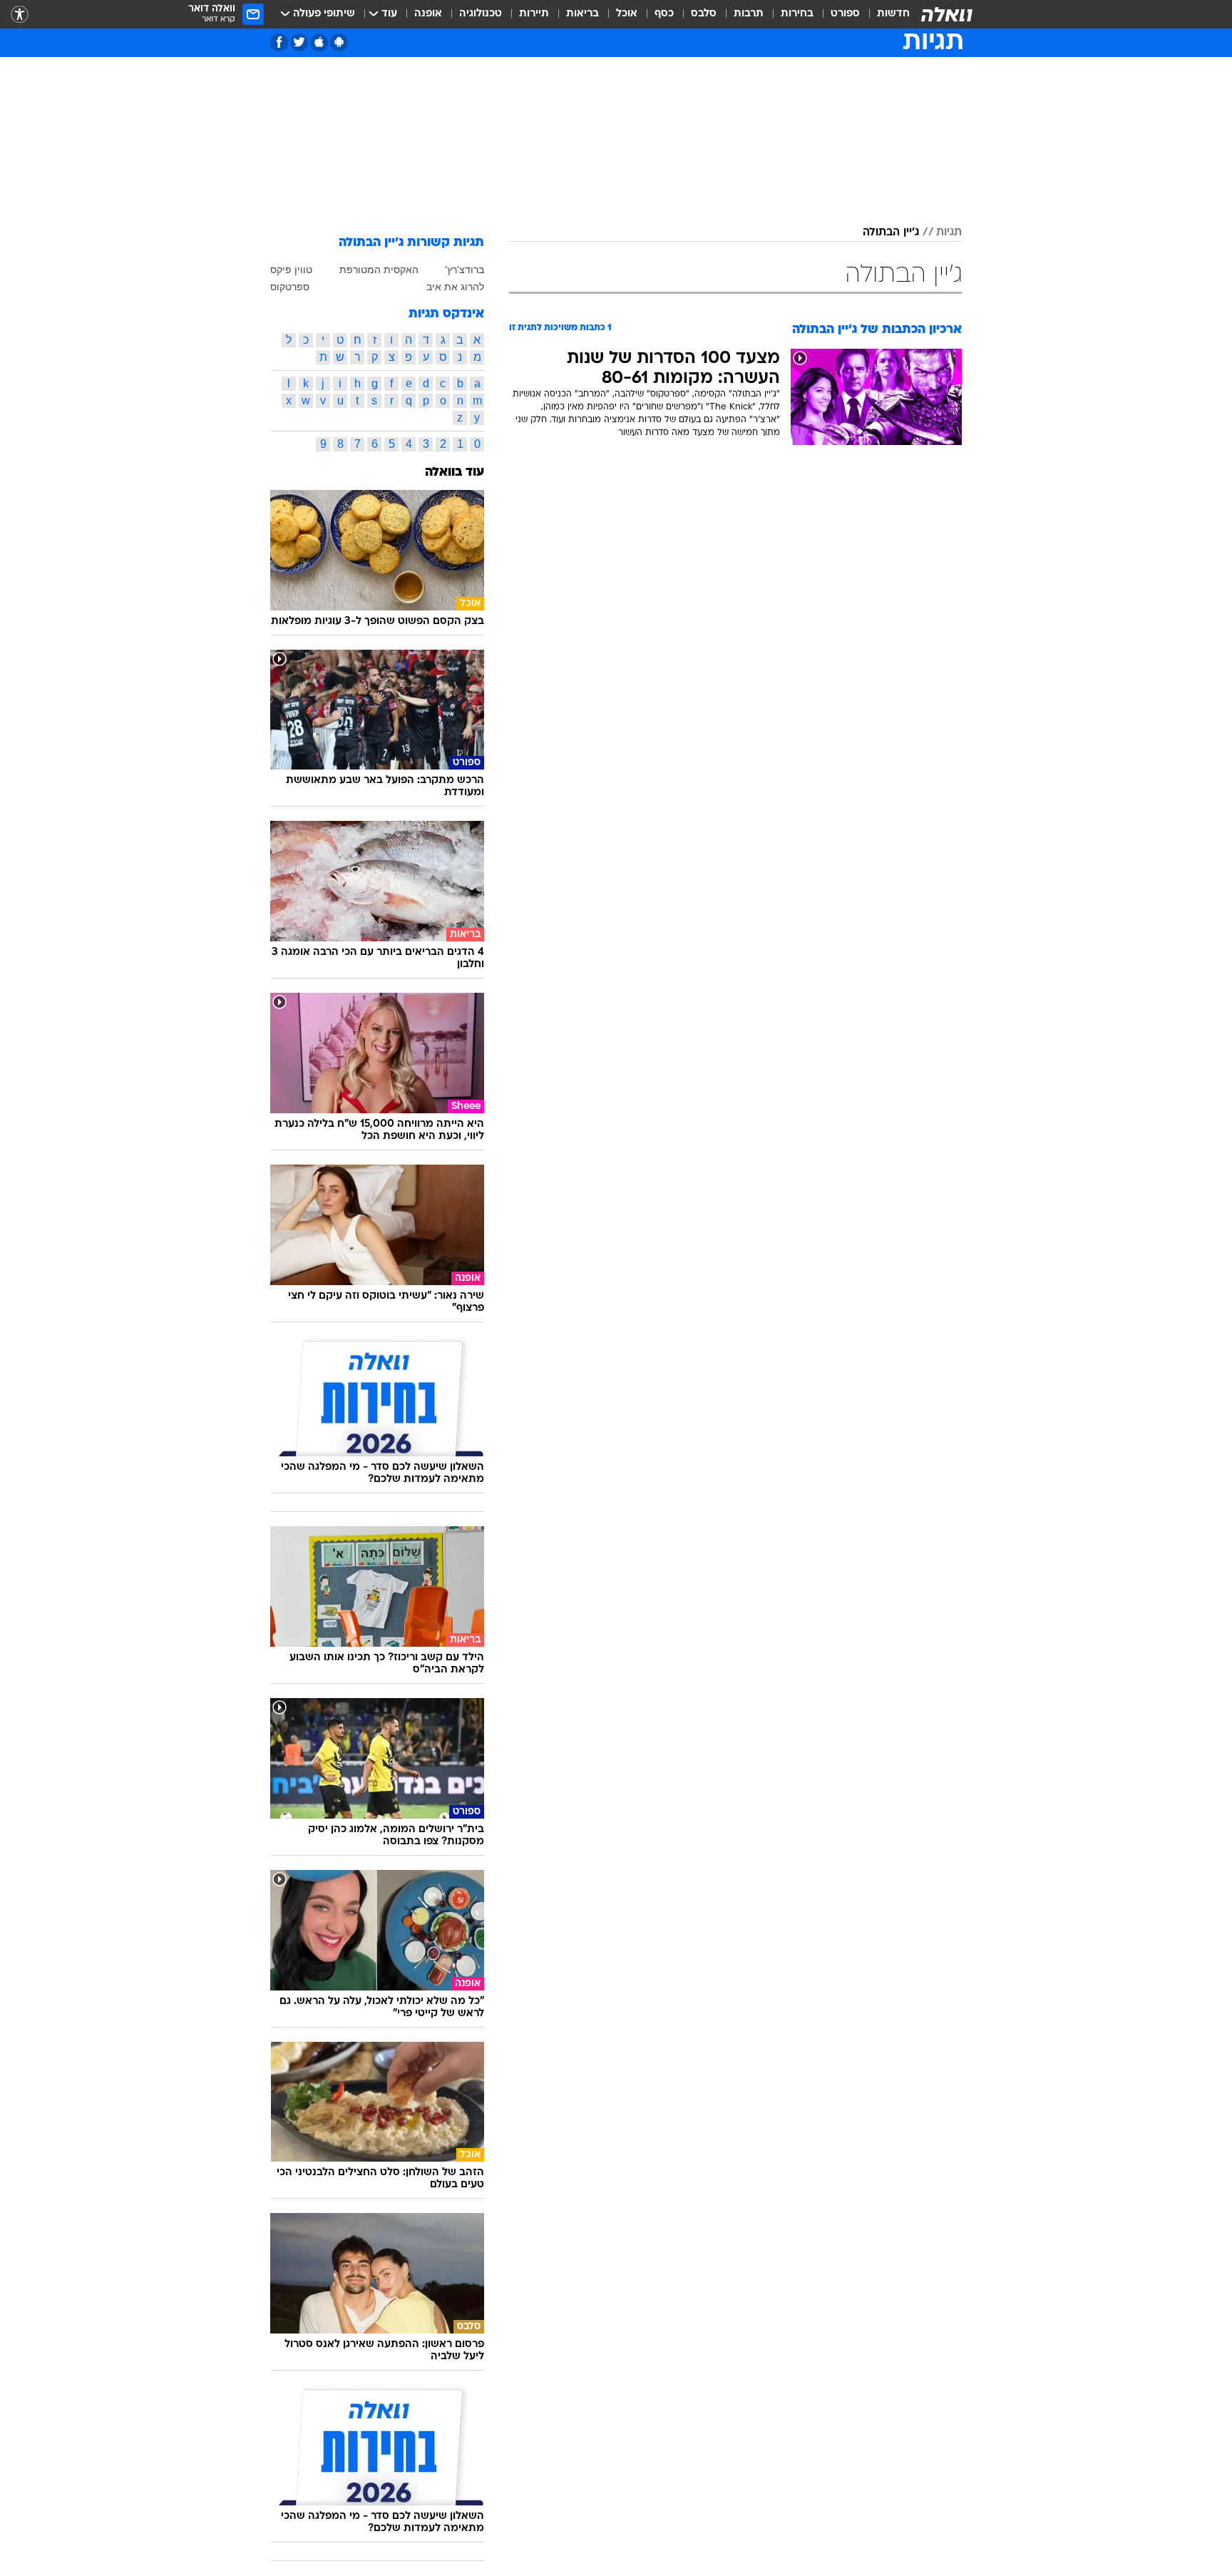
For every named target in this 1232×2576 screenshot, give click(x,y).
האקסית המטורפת (379, 270)
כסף (664, 14)
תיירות (534, 14)
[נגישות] (20, 15)
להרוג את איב (455, 287)
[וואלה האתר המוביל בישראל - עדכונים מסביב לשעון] (947, 14)
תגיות (949, 232)
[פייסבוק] (279, 42)
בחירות (797, 14)
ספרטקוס (290, 287)
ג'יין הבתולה (891, 232)
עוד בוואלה (455, 472)
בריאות (582, 14)
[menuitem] (885, 14)
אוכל (627, 14)
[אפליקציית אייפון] (319, 42)
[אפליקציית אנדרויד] (339, 42)
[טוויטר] (299, 42)
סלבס (704, 14)
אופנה (428, 14)
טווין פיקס (291, 270)
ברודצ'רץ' (464, 270)
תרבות (749, 14)
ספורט (845, 14)
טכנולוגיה (481, 14)
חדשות (893, 14)
